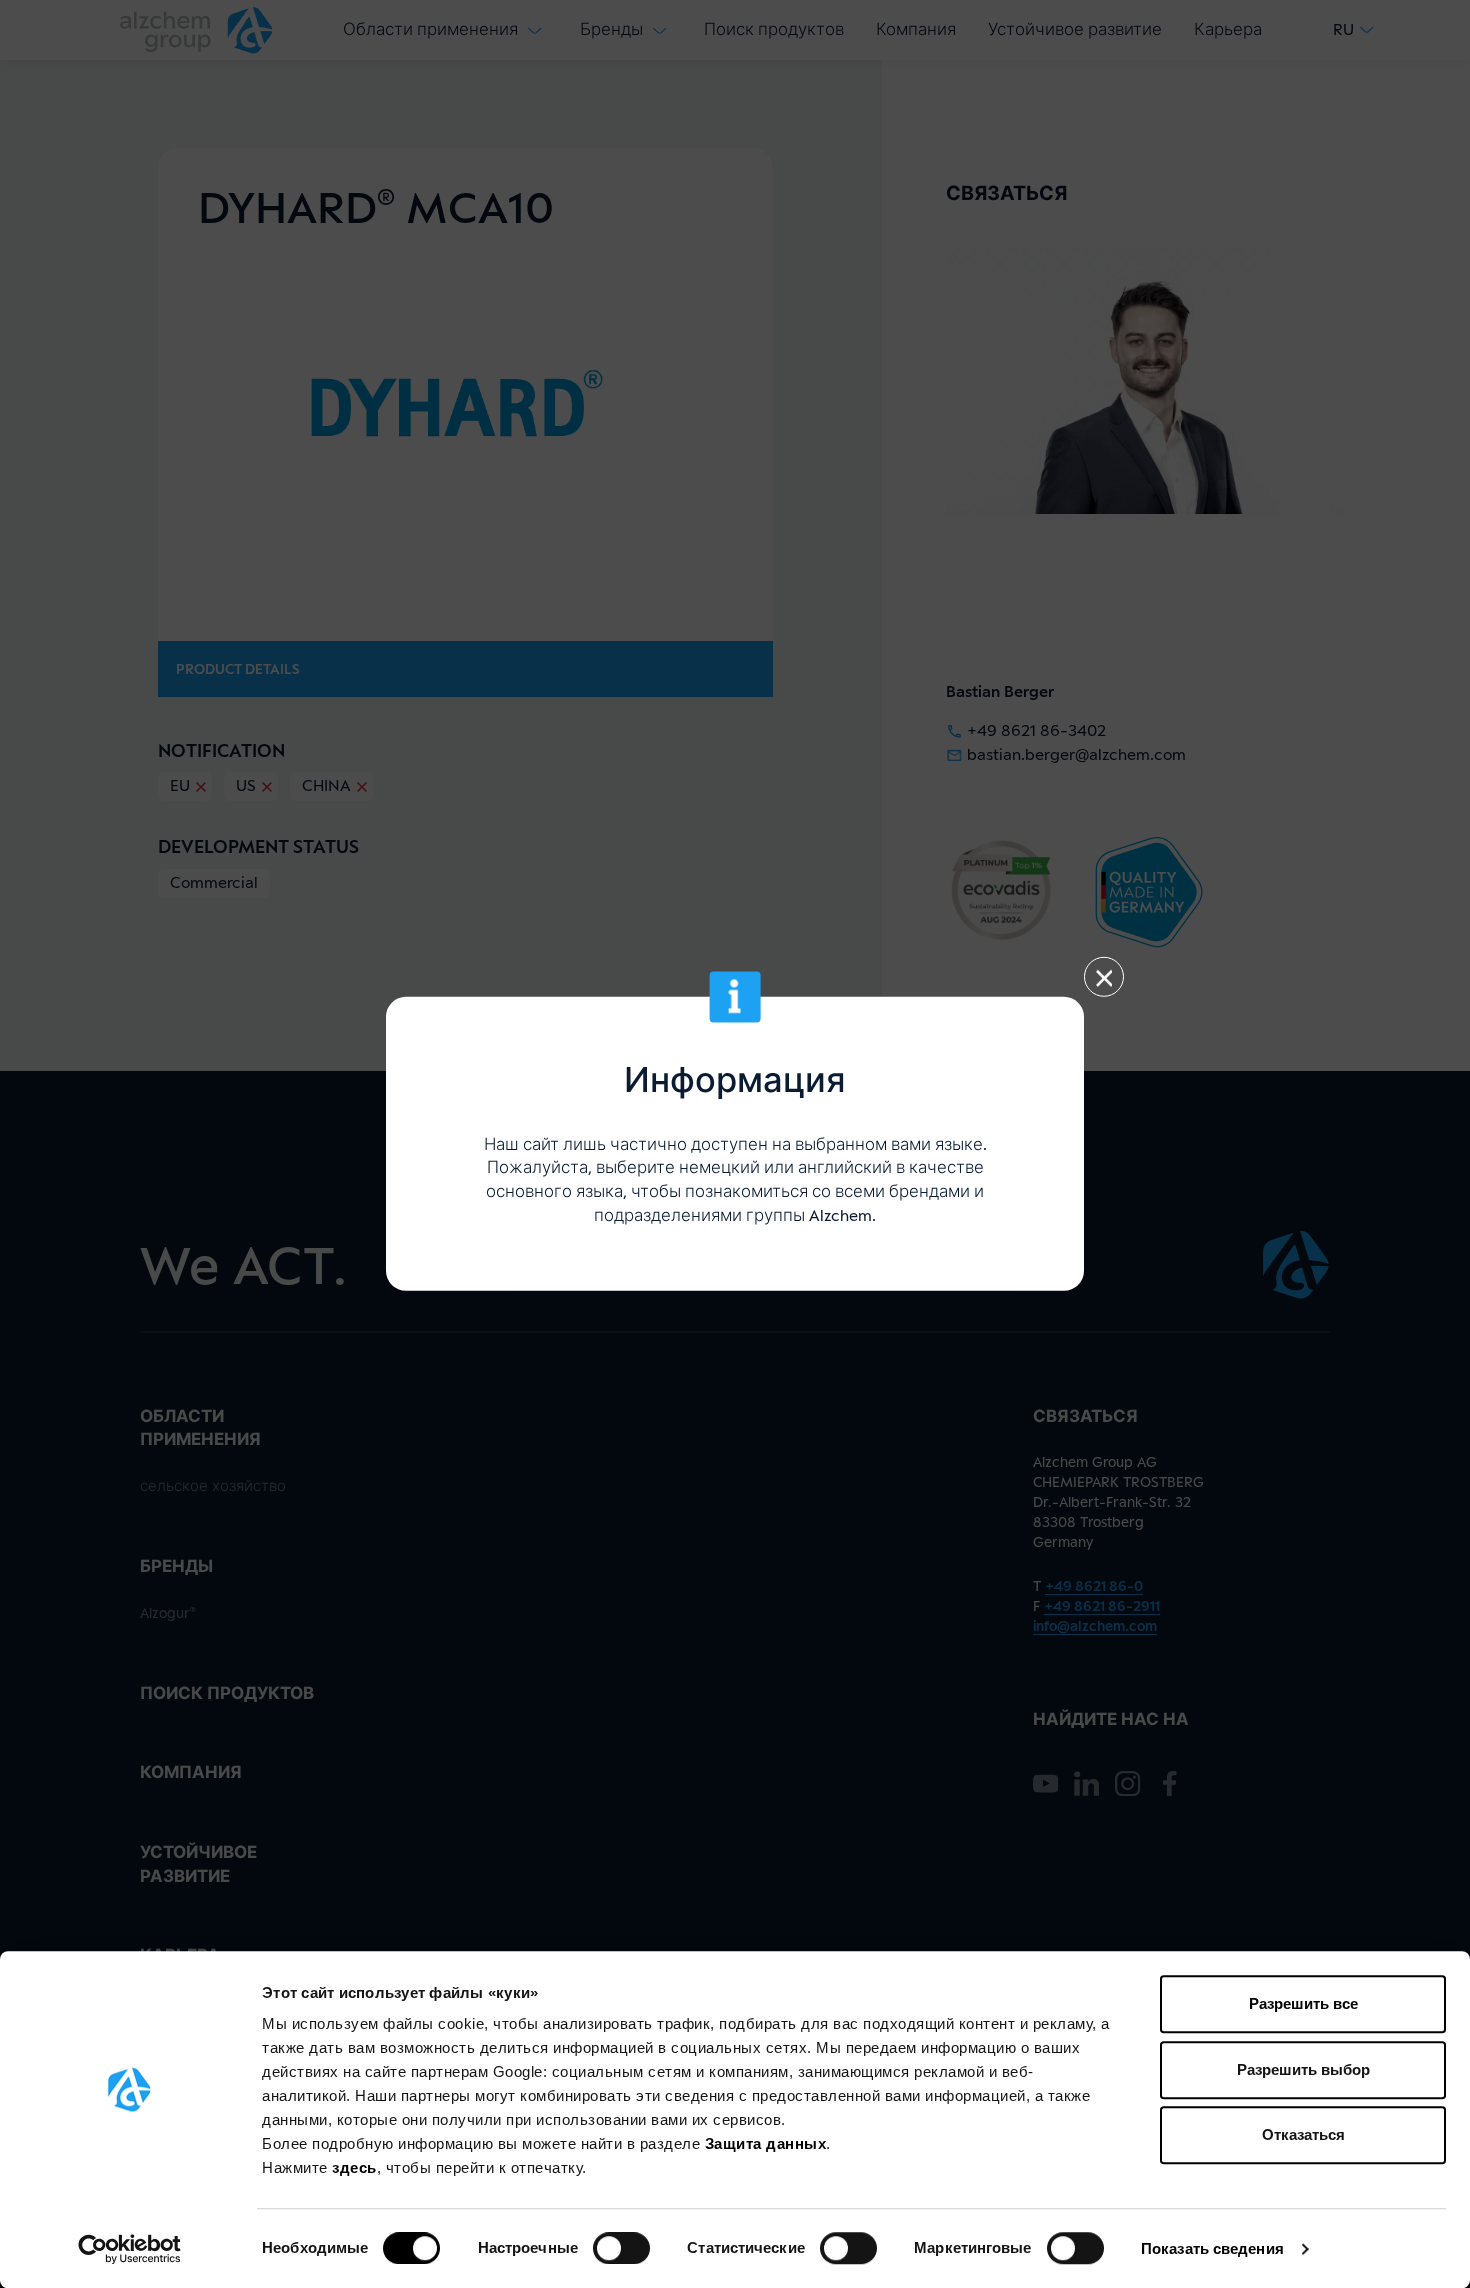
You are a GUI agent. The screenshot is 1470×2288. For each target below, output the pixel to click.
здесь (354, 2167)
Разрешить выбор (1303, 2069)
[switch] (621, 2248)
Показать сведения (1212, 2248)
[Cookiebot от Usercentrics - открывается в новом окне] (129, 2249)
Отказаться (1303, 2134)
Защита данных (766, 2143)
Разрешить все (1303, 2003)
